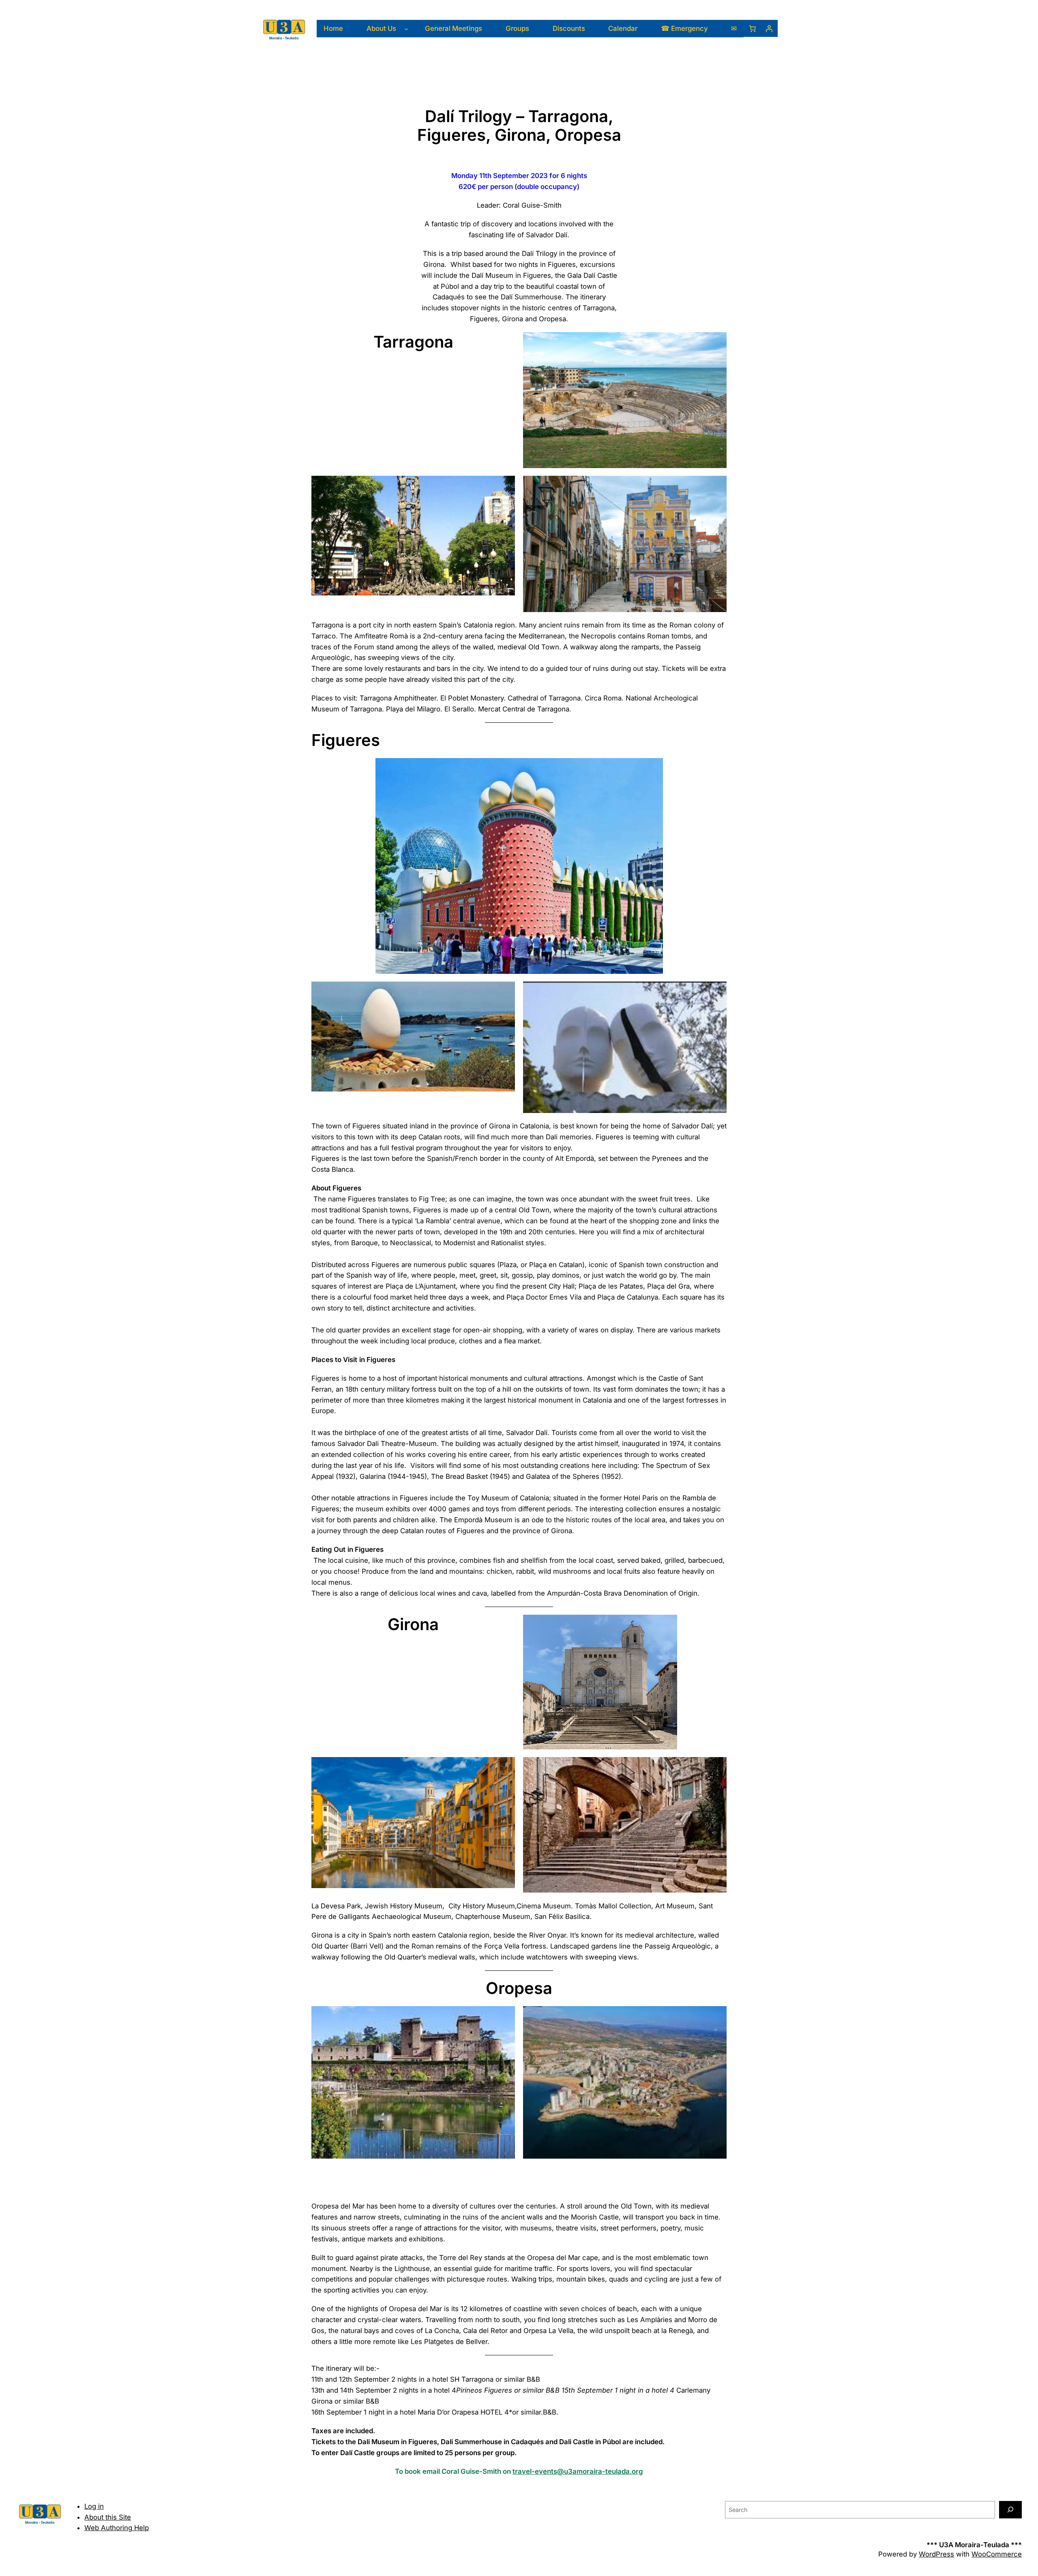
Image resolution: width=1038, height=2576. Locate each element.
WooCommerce (997, 2554)
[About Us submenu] (406, 28)
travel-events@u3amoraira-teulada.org (578, 2471)
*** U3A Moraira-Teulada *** (974, 2545)
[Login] (769, 28)
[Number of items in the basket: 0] (752, 28)
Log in (94, 2506)
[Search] (1010, 2510)
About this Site (108, 2517)
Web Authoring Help (117, 2528)
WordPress (936, 2554)
